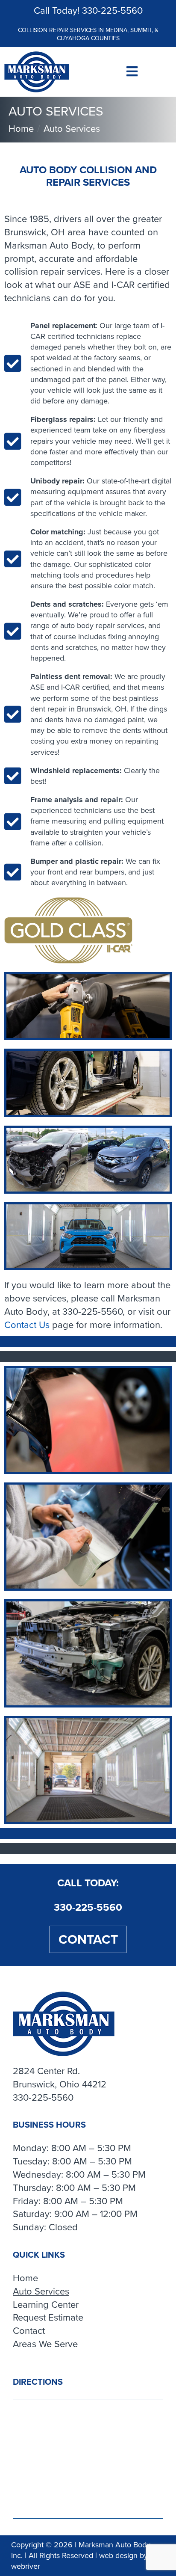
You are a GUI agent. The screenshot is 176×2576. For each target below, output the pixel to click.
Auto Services (41, 2292)
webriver (26, 2566)
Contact (88, 1939)
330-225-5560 (112, 10)
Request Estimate (48, 2318)
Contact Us (27, 1325)
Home (25, 2278)
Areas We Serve (45, 2344)
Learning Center (46, 2305)
